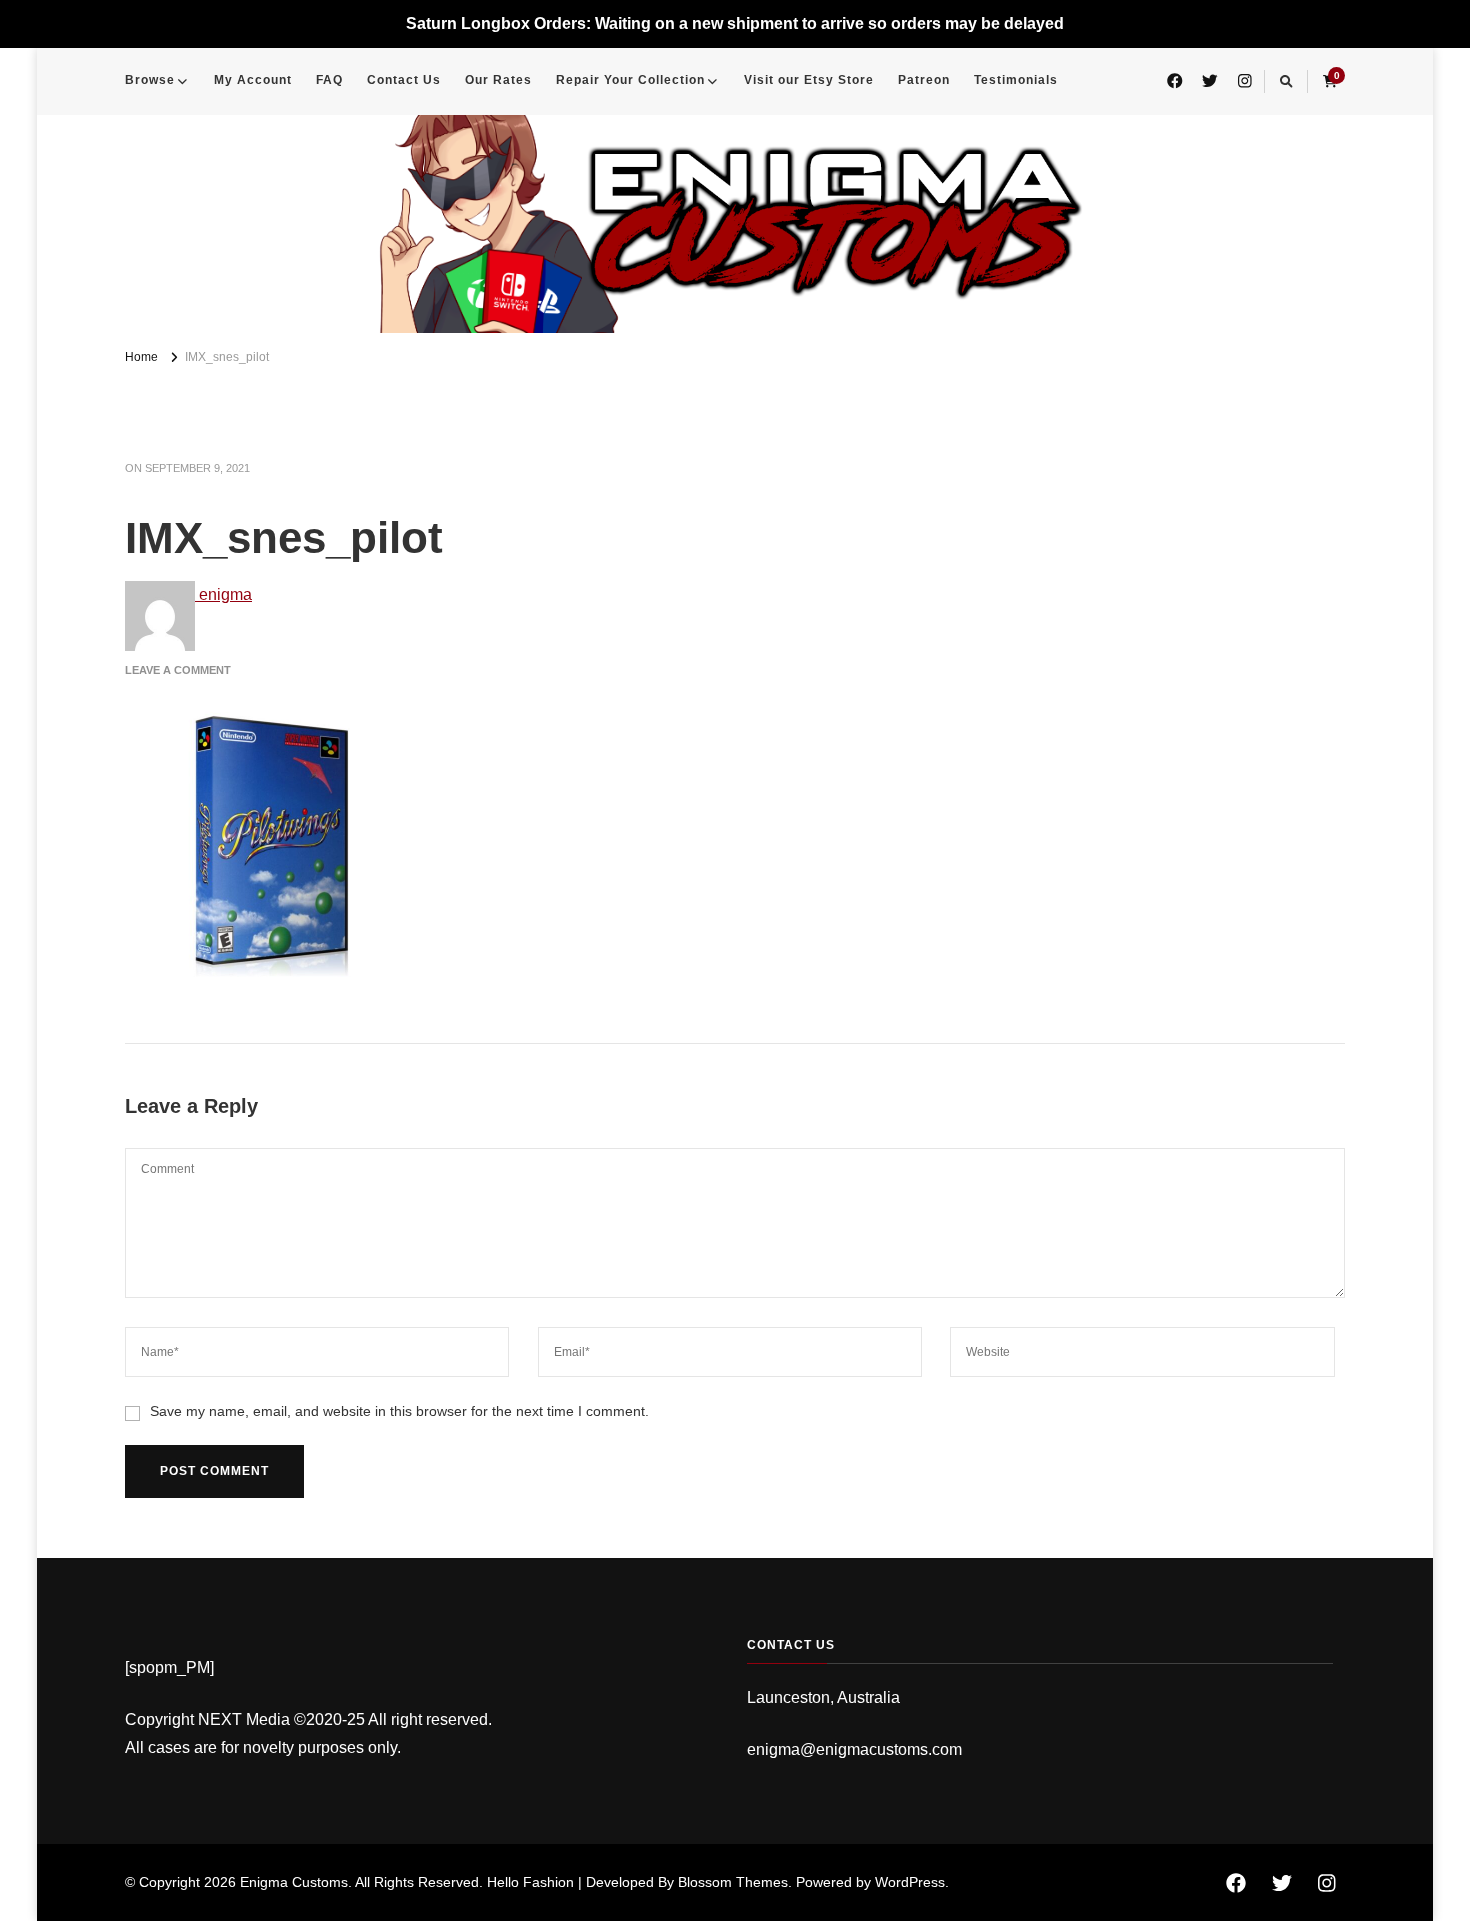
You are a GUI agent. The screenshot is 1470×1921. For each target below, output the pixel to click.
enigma (223, 594)
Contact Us (404, 80)
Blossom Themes (733, 1882)
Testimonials (1016, 80)
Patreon (924, 80)
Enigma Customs (294, 1882)
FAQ (329, 80)
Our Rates (498, 80)
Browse (150, 80)
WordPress (910, 1882)
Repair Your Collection (630, 80)
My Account (253, 80)
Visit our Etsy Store (809, 80)
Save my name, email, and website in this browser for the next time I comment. (399, 1411)
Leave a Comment (178, 670)
